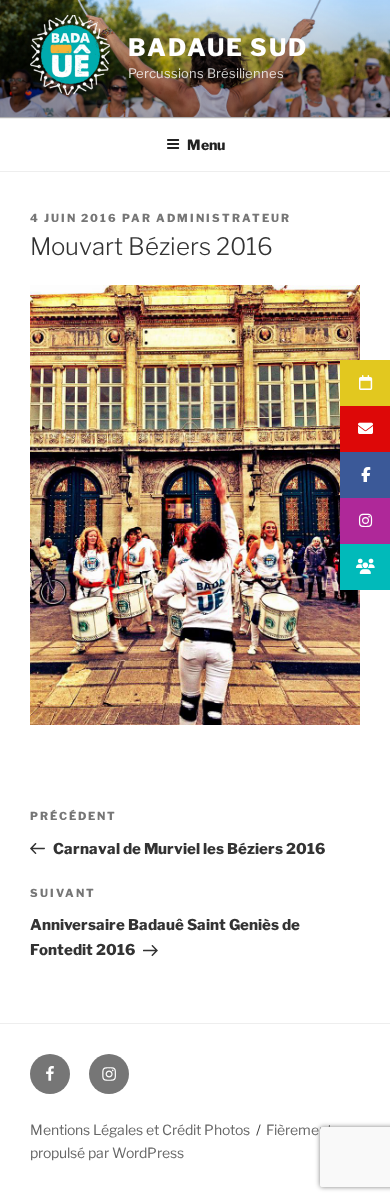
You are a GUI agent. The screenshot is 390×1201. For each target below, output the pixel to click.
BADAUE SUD (218, 47)
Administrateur (223, 218)
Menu (206, 144)
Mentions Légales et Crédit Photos (140, 1129)
